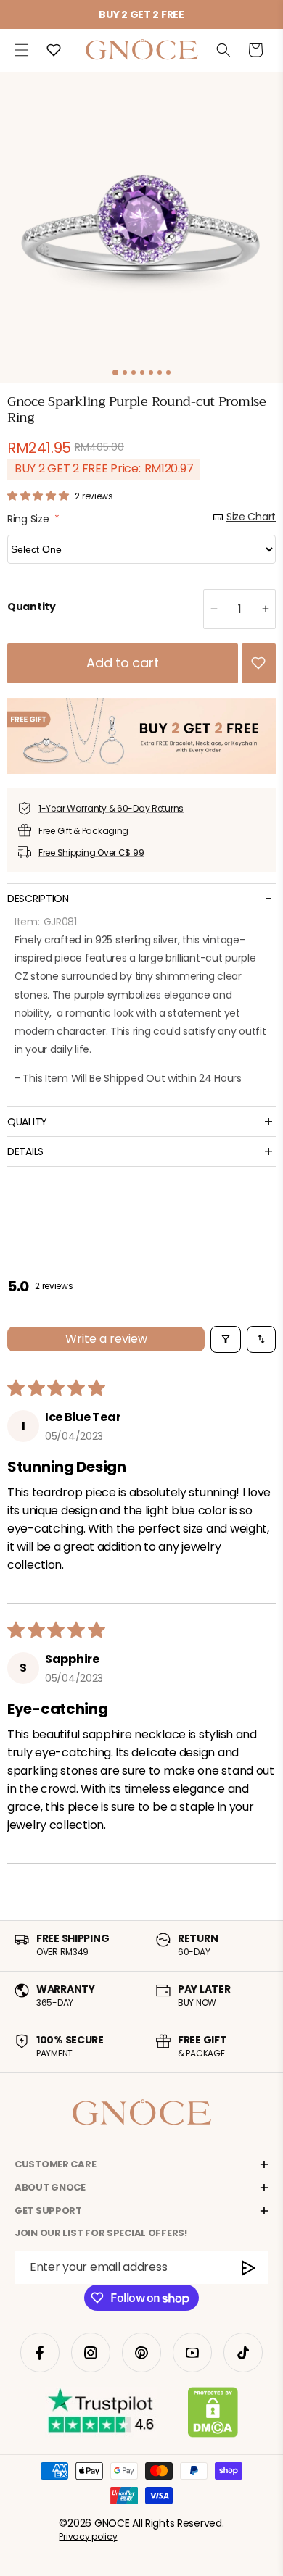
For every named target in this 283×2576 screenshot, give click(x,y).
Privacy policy (88, 2537)
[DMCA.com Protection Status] (213, 2415)
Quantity (32, 607)
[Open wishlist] (54, 50)
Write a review (106, 1339)
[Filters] (226, 1339)
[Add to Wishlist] (258, 663)
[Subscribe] (249, 2268)
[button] (22, 50)
